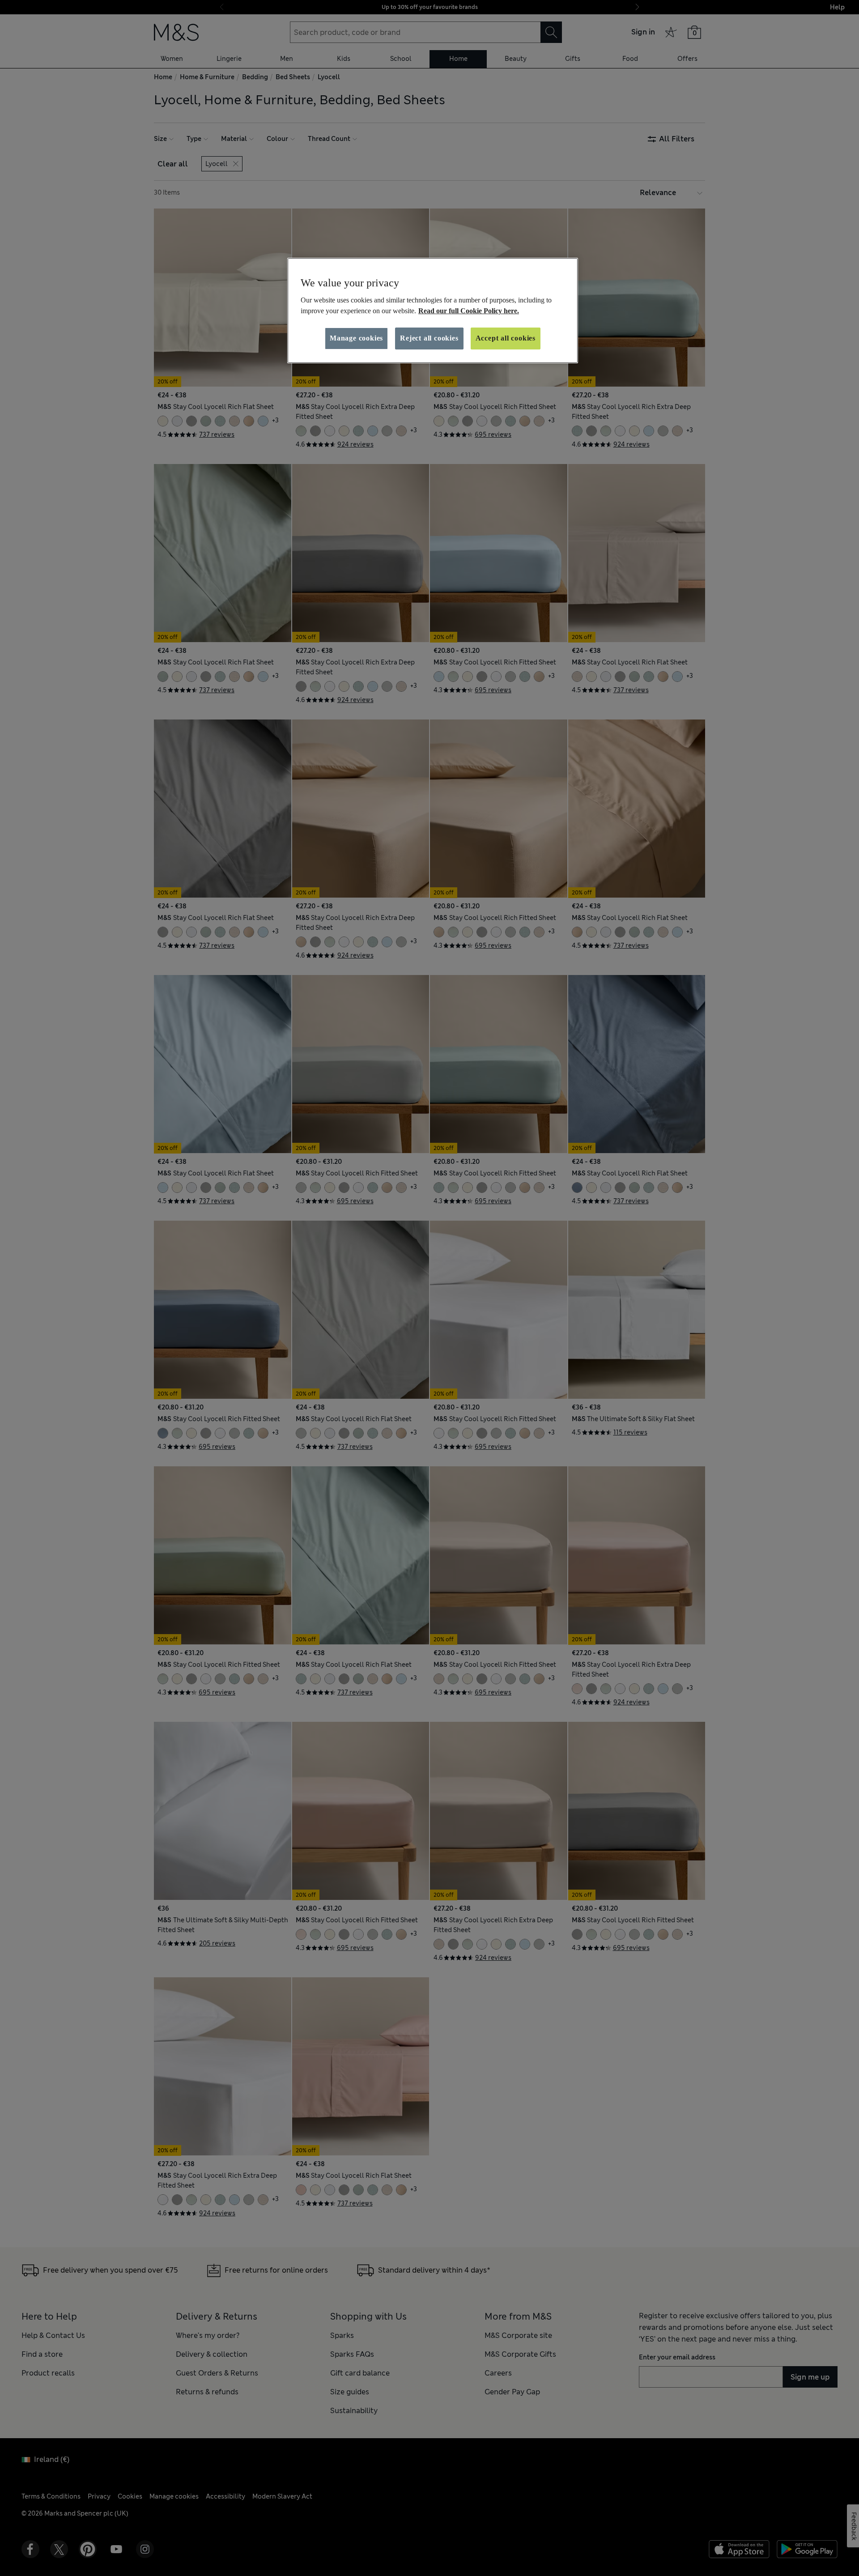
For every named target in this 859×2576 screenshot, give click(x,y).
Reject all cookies (429, 338)
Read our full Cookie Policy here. (469, 311)
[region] (433, 311)
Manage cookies (356, 338)
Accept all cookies (506, 338)
